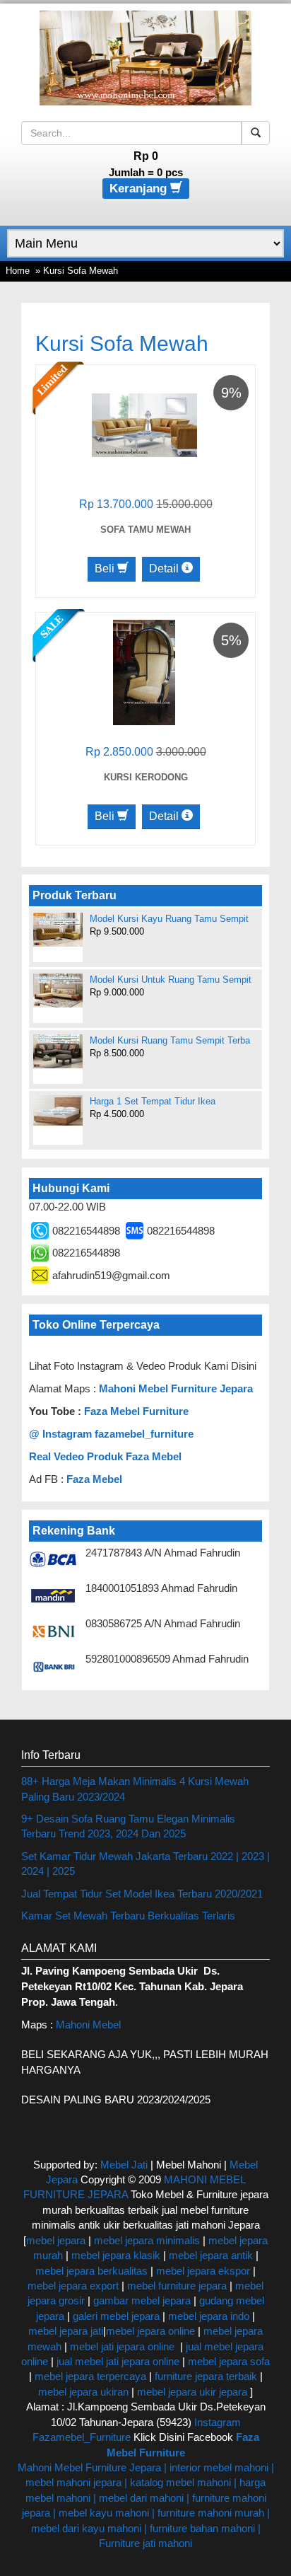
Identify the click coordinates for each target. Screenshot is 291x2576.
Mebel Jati (124, 2165)
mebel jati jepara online (122, 2346)
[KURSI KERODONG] (144, 672)
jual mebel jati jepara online (118, 2361)
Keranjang (140, 189)
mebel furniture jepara (177, 2286)
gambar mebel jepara (142, 2300)
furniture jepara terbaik (206, 2376)
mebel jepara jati (66, 2331)
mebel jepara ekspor (203, 2271)
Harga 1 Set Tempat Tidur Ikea (153, 1101)
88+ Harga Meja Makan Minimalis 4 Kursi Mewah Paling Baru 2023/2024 (135, 1789)
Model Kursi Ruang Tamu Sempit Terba (170, 1040)
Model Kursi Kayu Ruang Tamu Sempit (169, 919)
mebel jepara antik (211, 2255)
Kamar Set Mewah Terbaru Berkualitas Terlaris (128, 1916)
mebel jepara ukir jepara (194, 2392)
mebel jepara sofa (229, 2361)
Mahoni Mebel (88, 2025)
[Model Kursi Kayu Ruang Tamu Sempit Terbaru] (58, 930)
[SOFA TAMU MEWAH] (144, 424)
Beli (106, 568)
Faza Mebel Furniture (136, 1411)
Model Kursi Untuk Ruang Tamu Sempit (171, 980)
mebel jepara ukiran (83, 2392)
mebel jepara (56, 2240)
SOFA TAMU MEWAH (145, 530)
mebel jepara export (73, 2286)
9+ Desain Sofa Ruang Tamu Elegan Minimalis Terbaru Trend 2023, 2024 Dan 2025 (128, 1826)
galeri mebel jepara (116, 2316)
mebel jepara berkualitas (91, 2271)
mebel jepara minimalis (147, 2240)
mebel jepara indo (207, 2316)
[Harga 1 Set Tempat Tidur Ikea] (58, 1110)
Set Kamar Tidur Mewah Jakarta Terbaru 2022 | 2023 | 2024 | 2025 (145, 1864)
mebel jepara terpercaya (90, 2376)
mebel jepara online (150, 2331)
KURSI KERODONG (146, 777)
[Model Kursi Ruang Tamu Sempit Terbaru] (58, 1051)
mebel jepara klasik (114, 2255)
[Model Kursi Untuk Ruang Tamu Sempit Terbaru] (58, 990)
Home (18, 271)
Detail (165, 568)
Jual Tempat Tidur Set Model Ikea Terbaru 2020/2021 (142, 1894)
